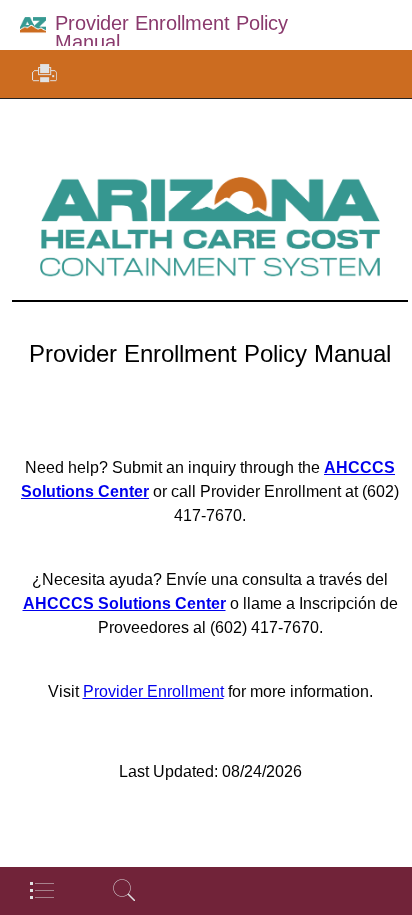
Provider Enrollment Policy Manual (171, 33)
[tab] (41, 890)
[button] (44, 74)
